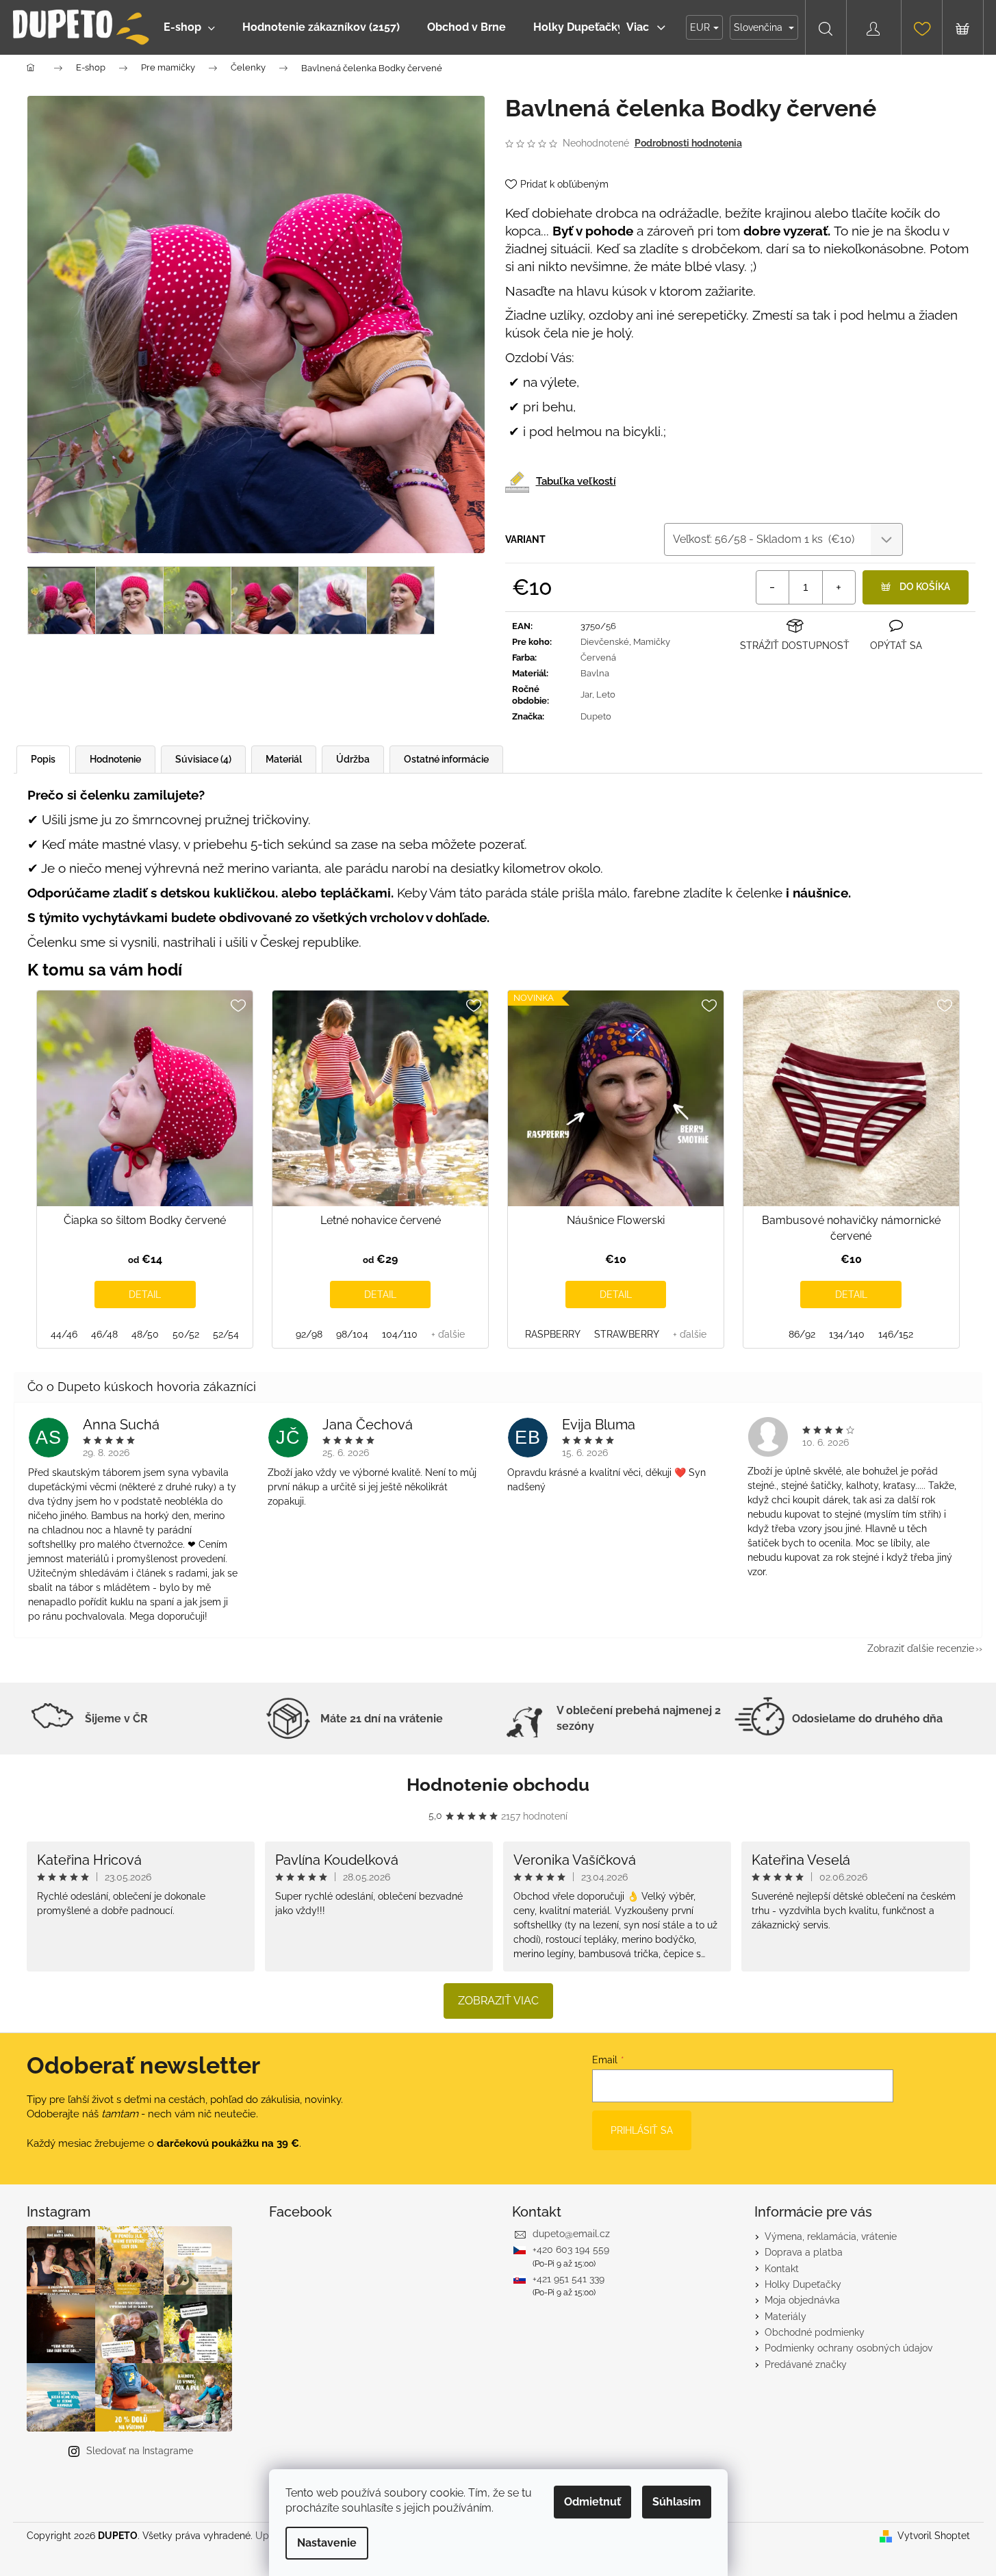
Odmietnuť (592, 2502)
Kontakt (782, 2269)
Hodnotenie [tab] (115, 759)
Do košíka (925, 587)
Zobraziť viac (498, 2001)
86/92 (802, 1334)
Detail (145, 1295)
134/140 (847, 1334)
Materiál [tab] (284, 759)
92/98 (309, 1334)
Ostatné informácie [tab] (446, 759)
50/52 (186, 1334)
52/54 (226, 1334)
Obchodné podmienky (815, 2332)
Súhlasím (677, 2502)
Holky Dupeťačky (803, 2284)
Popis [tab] (43, 759)
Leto (606, 694)
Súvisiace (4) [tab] (203, 759)
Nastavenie (327, 2543)
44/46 (64, 1334)
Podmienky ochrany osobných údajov (848, 2348)
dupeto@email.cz (571, 2234)
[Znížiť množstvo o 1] (773, 587)
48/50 (145, 1334)
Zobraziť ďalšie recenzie (921, 1648)
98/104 (352, 1334)
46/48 (104, 1334)
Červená (598, 658)
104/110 (400, 1334)
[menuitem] (189, 27)
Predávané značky (806, 2364)
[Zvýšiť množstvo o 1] (839, 587)
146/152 (896, 1334)
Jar (586, 694)
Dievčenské (605, 642)
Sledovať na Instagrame (140, 2451)
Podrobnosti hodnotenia (688, 143)
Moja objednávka (802, 2300)
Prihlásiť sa (642, 2130)
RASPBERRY (553, 1334)
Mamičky (652, 642)
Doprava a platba (804, 2252)
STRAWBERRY (627, 1334)
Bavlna (595, 673)
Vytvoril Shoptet (934, 2536)
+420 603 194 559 (571, 2249)
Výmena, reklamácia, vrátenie (831, 2236)
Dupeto (596, 716)
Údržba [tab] (353, 759)
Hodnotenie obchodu (498, 1785)
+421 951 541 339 (569, 2279)
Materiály (786, 2317)
